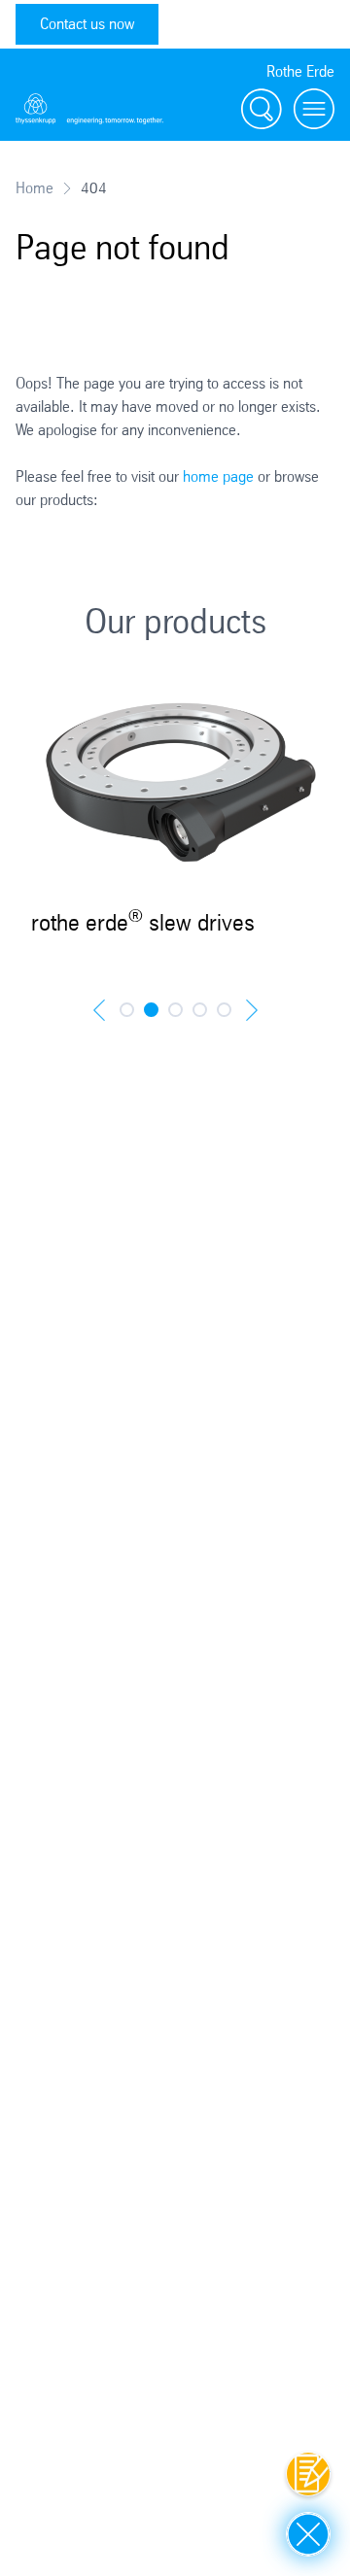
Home (35, 188)
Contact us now (87, 24)
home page (218, 476)
